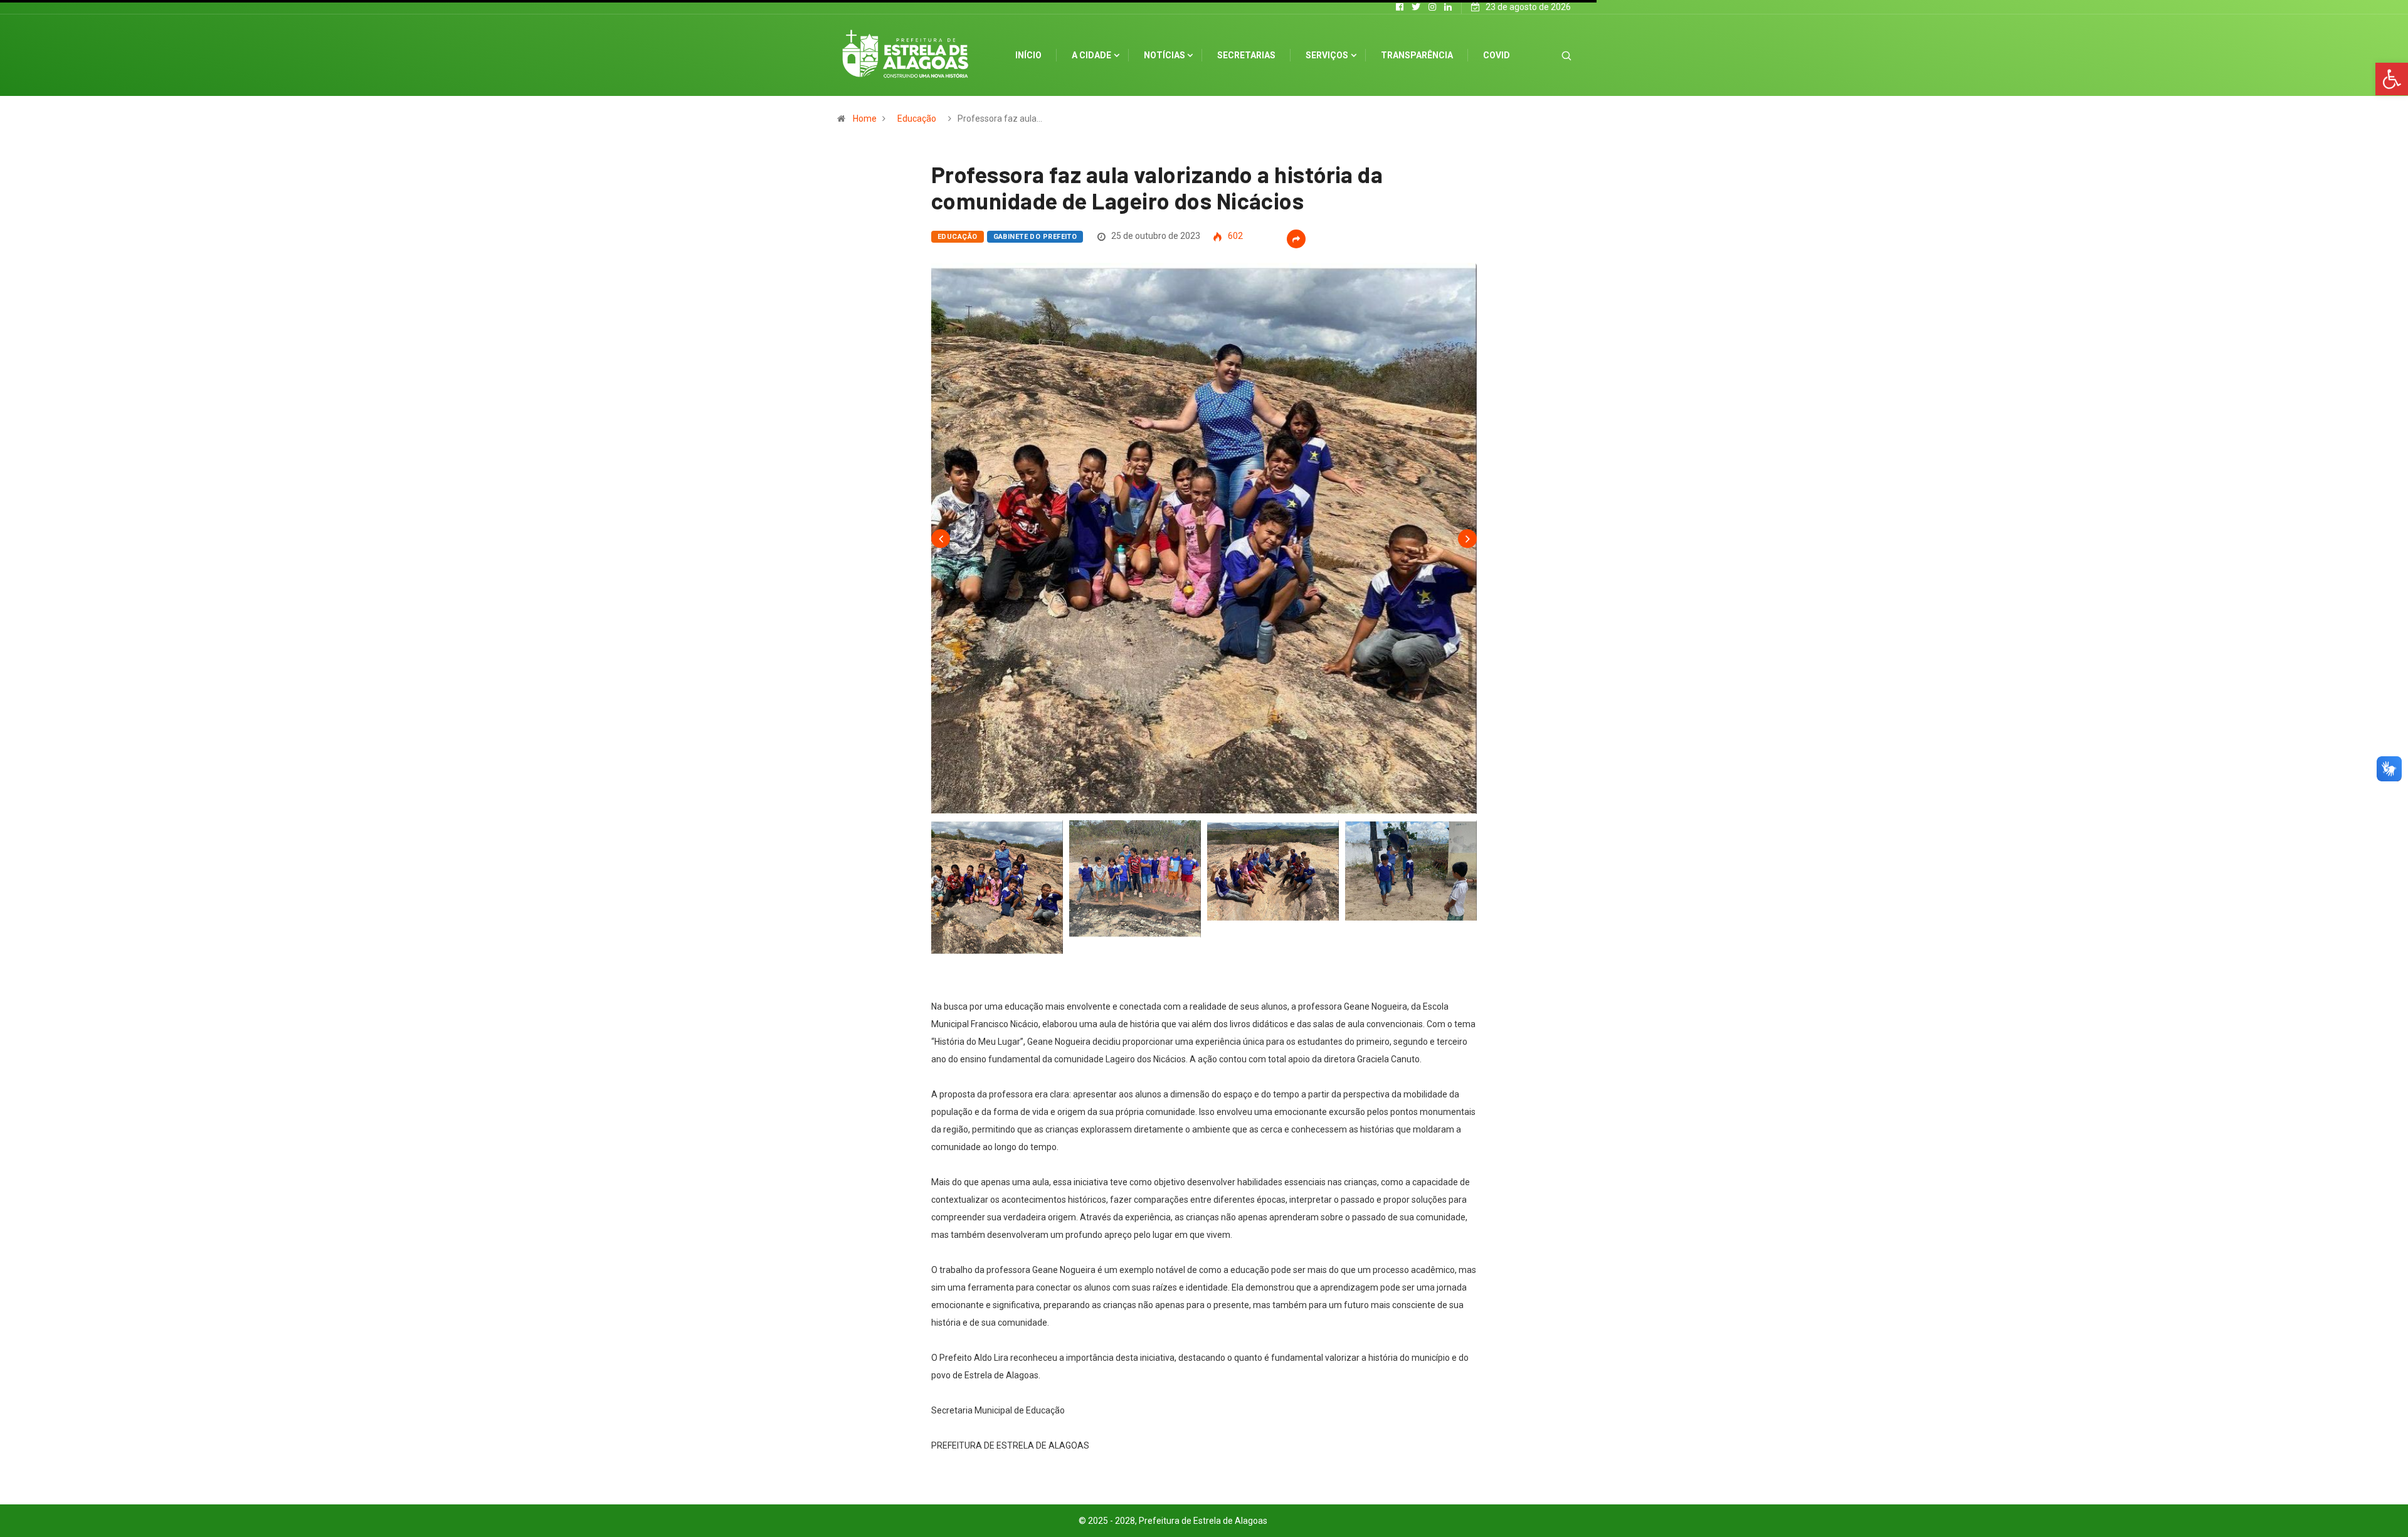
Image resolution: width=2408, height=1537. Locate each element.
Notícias (1164, 55)
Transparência (1417, 55)
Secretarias (1246, 55)
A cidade (1091, 55)
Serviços (1327, 55)
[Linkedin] (1448, 7)
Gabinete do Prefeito (1035, 237)
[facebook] (1400, 7)
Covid (1497, 55)
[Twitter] (1416, 7)
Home (865, 119)
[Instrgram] (1432, 7)
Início (1028, 55)
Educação (917, 119)
